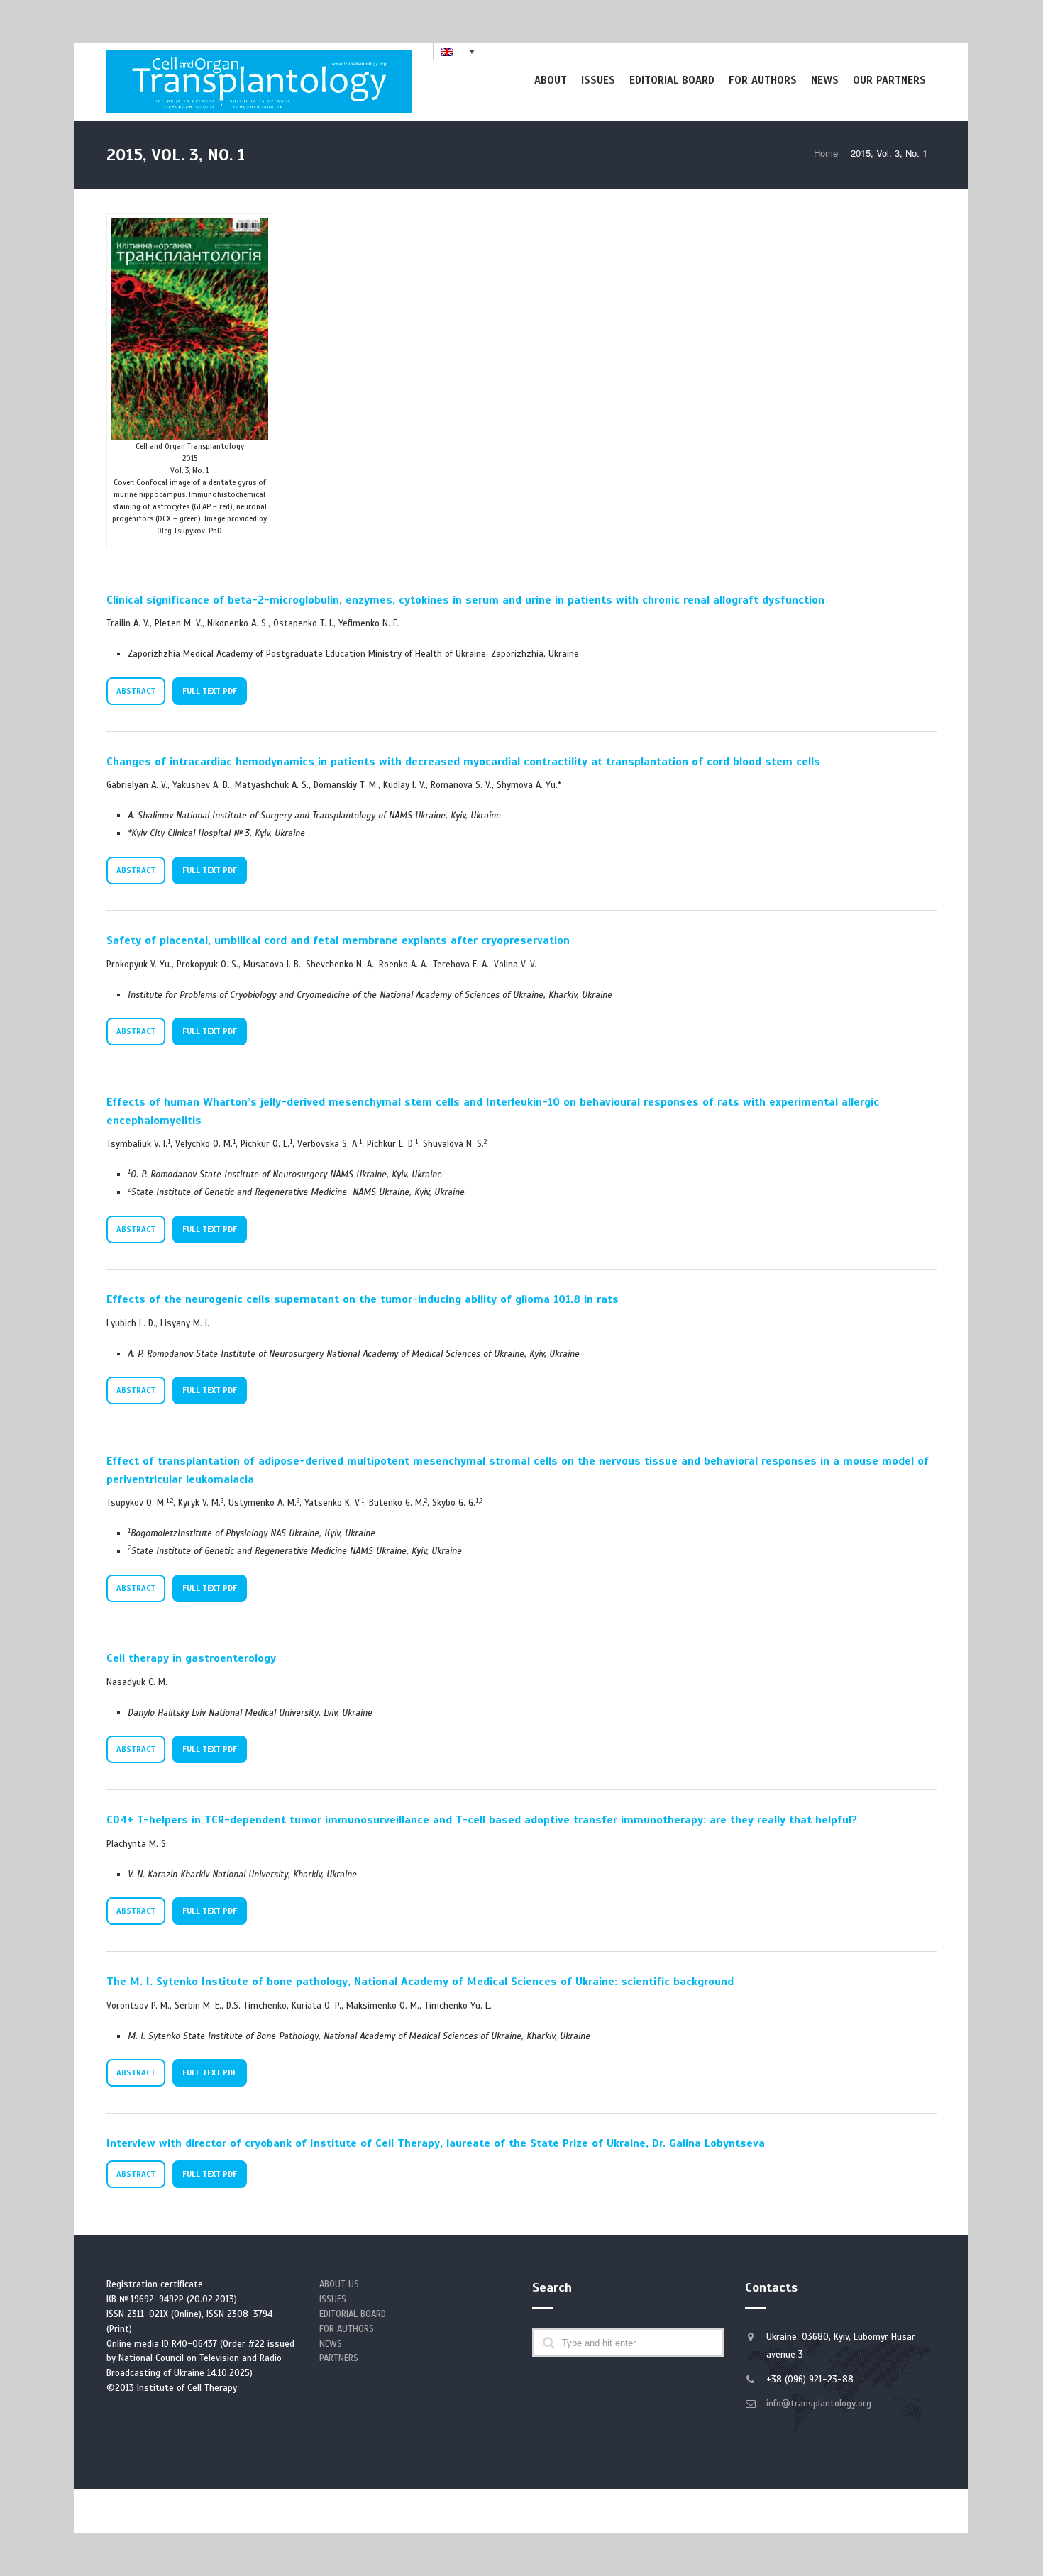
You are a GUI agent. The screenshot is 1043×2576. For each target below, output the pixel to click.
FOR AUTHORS (347, 2329)
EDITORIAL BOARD (353, 2314)
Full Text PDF (210, 691)
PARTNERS (339, 2358)
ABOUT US (339, 2284)
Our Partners (889, 80)
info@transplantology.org (819, 2404)
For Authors (763, 80)
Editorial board (672, 80)
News (825, 80)
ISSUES (333, 2299)
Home (826, 153)
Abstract (136, 691)
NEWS (331, 2344)
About (551, 80)
